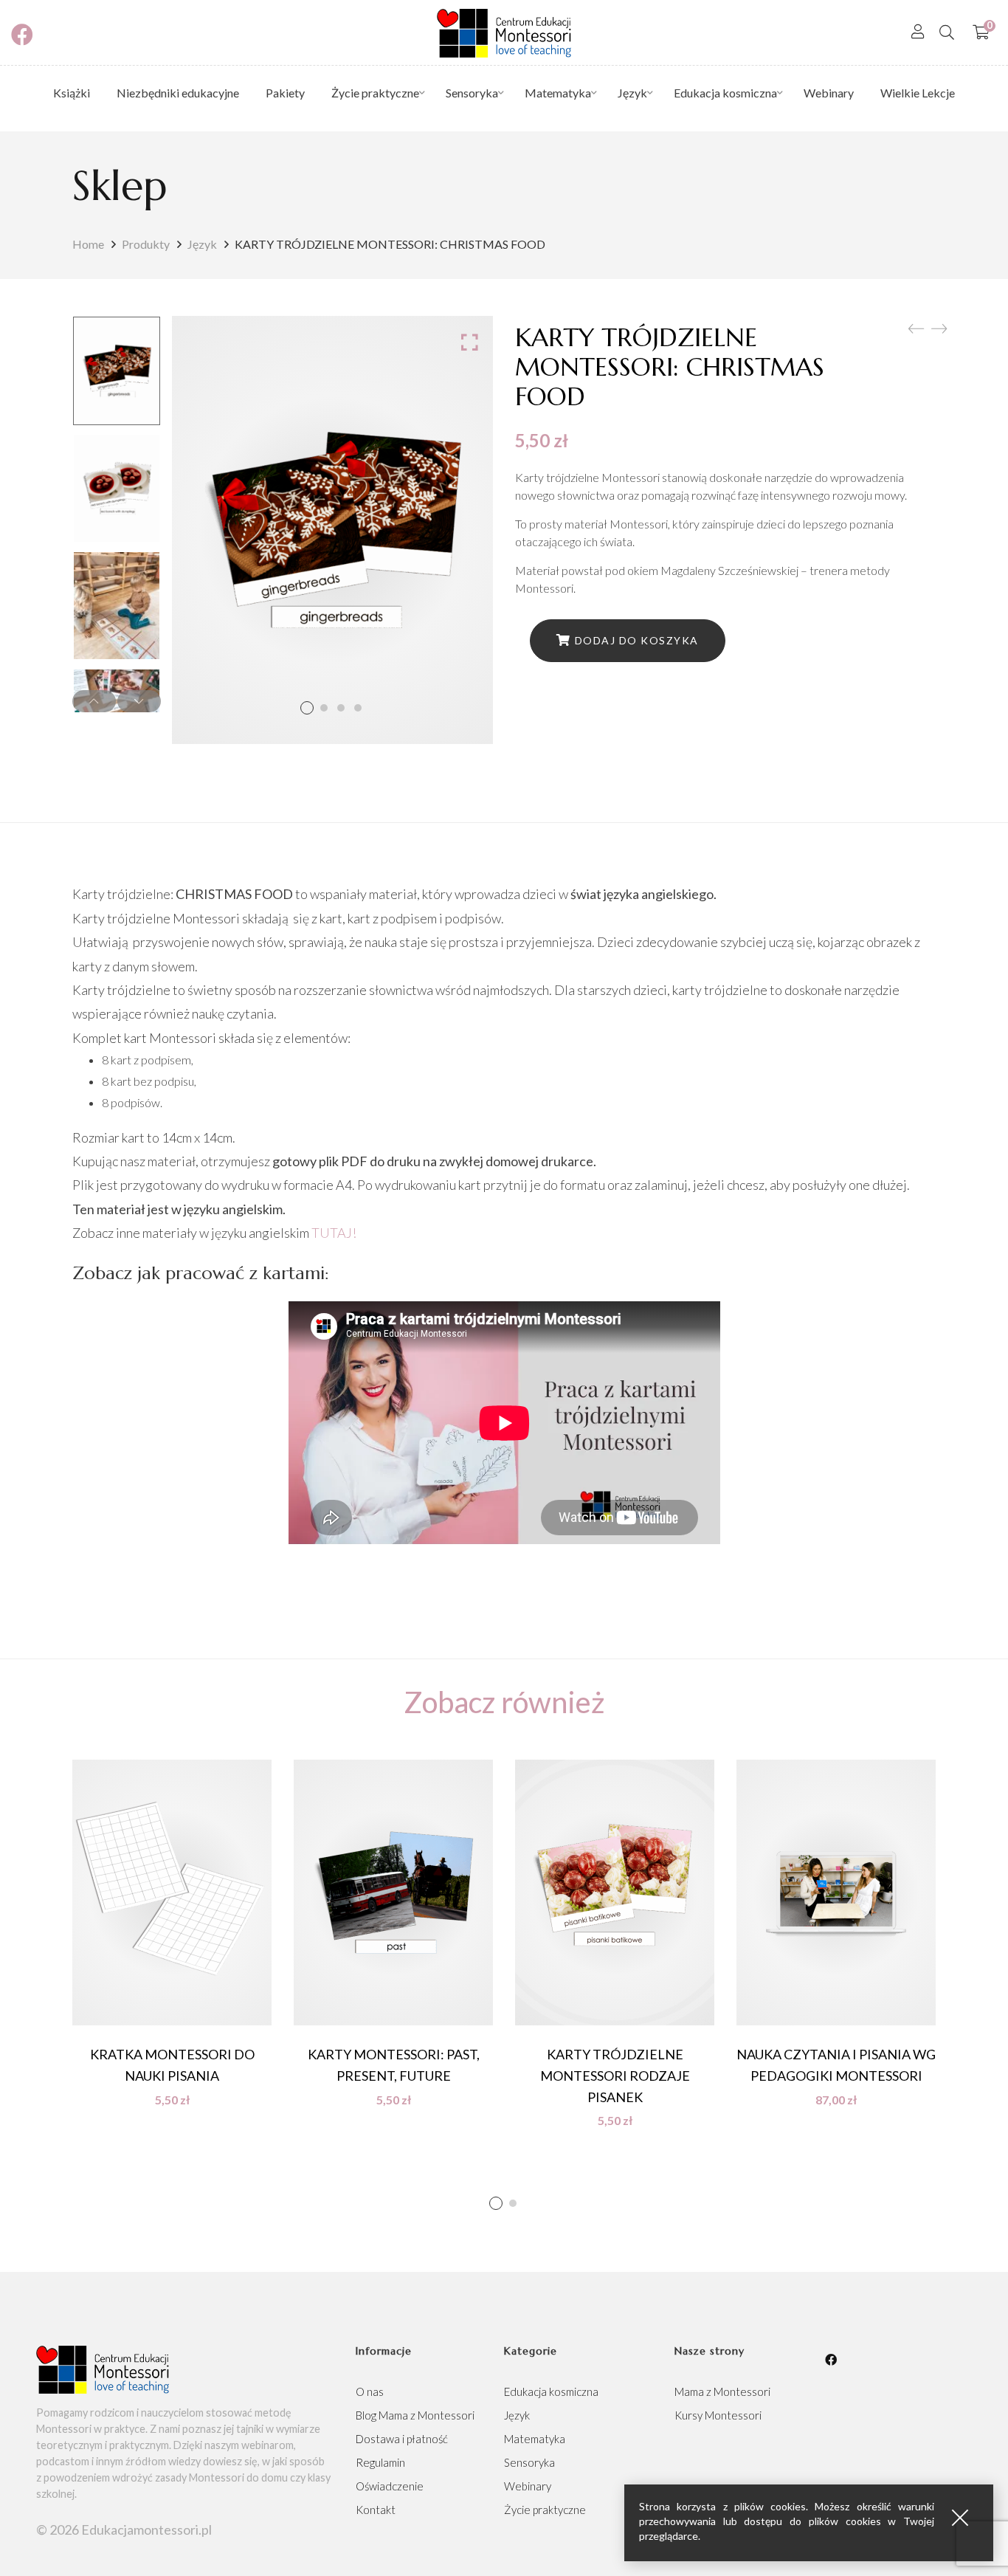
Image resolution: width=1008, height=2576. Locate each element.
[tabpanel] (172, 1933)
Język (202, 244)
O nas (370, 2391)
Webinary (528, 2486)
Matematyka (535, 2439)
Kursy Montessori (718, 2415)
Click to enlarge (470, 342)
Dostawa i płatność (402, 2439)
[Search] (947, 32)
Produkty (146, 244)
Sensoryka (529, 2462)
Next (139, 701)
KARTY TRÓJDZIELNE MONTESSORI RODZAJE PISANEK (615, 2076)
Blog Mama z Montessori (415, 2415)
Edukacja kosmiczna (551, 2391)
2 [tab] (513, 2203)
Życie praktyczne (545, 2510)
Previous (94, 701)
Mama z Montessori (722, 2391)
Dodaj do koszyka (637, 640)
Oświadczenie (390, 2486)
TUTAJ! (334, 1233)
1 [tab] (496, 2203)
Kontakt (376, 2510)
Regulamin (380, 2462)
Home (88, 244)
